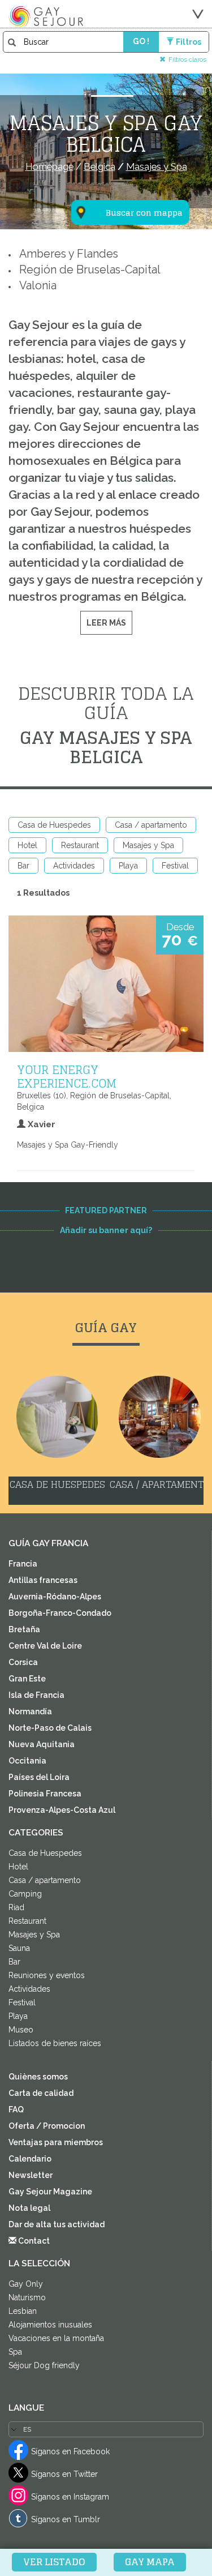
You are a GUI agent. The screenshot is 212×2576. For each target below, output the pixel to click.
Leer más (106, 623)
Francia (23, 1564)
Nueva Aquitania (42, 1744)
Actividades (74, 866)
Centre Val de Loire (45, 1646)
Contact (33, 2241)
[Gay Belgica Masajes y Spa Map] (123, 157)
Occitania (27, 1761)
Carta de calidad (41, 2093)
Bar (23, 866)
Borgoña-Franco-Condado (60, 1613)
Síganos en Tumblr (66, 2519)
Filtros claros (187, 59)
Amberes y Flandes (69, 254)
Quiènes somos (38, 2077)
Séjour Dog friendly (44, 2365)
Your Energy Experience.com (67, 1076)
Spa (15, 2352)
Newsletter (31, 2175)
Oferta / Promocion (47, 2126)
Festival (175, 866)
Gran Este (27, 1679)
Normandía (30, 1711)
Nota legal (29, 2208)
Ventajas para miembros (56, 2142)
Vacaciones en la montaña (56, 2338)
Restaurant (80, 845)
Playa (128, 866)
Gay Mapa (150, 2562)
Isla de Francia (36, 1695)
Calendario (30, 2159)
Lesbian (23, 2311)
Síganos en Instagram (70, 2497)
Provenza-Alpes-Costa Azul (62, 1810)
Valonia (38, 286)
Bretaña (24, 1629)
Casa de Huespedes (54, 825)
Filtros (189, 42)
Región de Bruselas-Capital (90, 270)
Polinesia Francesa (45, 1794)
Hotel (27, 845)
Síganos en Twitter (64, 2474)
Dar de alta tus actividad (57, 2224)
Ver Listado (54, 2562)
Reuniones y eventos (47, 1975)
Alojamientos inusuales (50, 2325)
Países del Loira (39, 1777)
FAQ (16, 2109)
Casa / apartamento (151, 825)
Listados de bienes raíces (55, 2043)
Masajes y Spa (148, 845)
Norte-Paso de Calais (50, 1728)
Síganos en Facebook (70, 2451)
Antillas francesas (43, 1580)
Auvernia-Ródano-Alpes (55, 1597)
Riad (16, 1907)
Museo (21, 2030)
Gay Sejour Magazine (50, 2192)
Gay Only (26, 2284)
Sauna (19, 1948)
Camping (25, 1894)
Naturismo (27, 2297)
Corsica (23, 1662)
